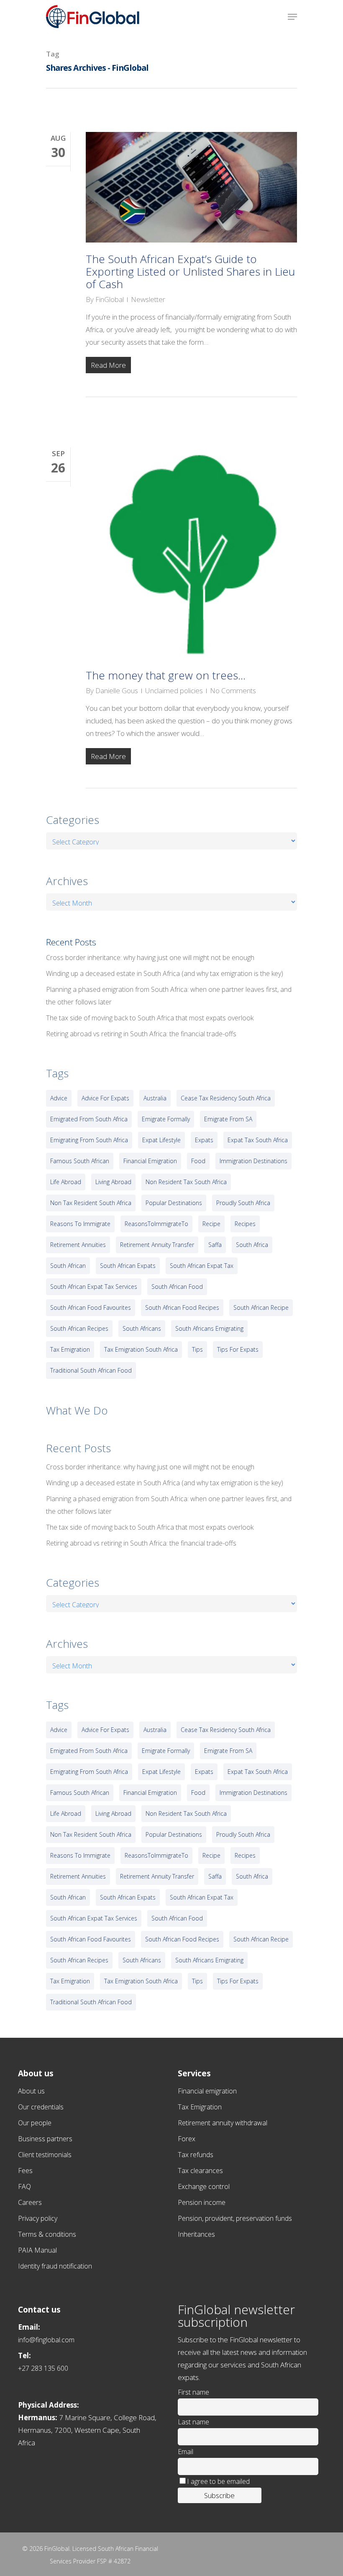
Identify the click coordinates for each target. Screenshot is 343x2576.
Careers (30, 2202)
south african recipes (79, 1328)
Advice (59, 1098)
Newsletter (148, 299)
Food (198, 1161)
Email (186, 2452)
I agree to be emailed (218, 2481)
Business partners (45, 2139)
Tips (197, 1349)
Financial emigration (207, 2091)
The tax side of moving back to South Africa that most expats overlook (150, 1018)
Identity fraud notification (55, 2266)
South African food (177, 1287)
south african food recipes (182, 1307)
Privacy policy (38, 2218)
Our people (35, 2123)
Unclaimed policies (174, 690)
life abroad (66, 1182)
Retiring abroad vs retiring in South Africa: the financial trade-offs (141, 1034)
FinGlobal (110, 299)
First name (193, 2392)
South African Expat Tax (202, 1266)
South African (68, 1266)
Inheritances (196, 2234)
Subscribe (219, 2495)
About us (31, 2091)
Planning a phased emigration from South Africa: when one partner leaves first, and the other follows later (169, 996)
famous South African (80, 1161)
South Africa (252, 1245)
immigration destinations (253, 1161)
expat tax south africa (258, 1140)
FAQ (24, 2186)
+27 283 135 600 (43, 2368)
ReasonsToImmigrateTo (156, 1224)
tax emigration (70, 1349)
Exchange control (204, 2186)
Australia (155, 1098)
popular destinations (174, 1203)
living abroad (113, 1182)
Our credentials (41, 2107)
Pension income (202, 2202)
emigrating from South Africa (89, 1140)
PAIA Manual (37, 2250)
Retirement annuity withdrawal (223, 2123)
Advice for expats (105, 1098)
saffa (215, 1245)
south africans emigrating (209, 1328)
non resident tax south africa (186, 1182)
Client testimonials (45, 2155)
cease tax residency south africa (226, 1098)
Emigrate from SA (228, 1119)
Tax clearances (200, 2171)
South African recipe (261, 1307)
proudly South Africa (243, 1203)
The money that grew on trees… (166, 675)
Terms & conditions (47, 2234)
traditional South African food (91, 1370)
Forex (187, 2139)
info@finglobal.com (46, 2340)
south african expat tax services (94, 1287)
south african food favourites (91, 1307)
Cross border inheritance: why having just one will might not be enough (150, 958)
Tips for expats (238, 1349)
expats (204, 1140)
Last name (193, 2422)
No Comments (233, 690)
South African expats (128, 1266)
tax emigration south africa (141, 1349)
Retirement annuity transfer (157, 1245)
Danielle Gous (117, 690)
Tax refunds (196, 2155)
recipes (245, 1224)
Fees (25, 2171)
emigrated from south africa (89, 1119)
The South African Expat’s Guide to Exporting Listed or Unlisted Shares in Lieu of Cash (190, 271)
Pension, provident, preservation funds (235, 2218)
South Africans (142, 1328)
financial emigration (150, 1161)
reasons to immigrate (80, 1224)
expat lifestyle (161, 1140)
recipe (211, 1224)
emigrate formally (166, 1119)
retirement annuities (78, 1245)
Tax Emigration (200, 2107)
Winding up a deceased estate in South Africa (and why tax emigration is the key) (165, 973)
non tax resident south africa (91, 1203)
